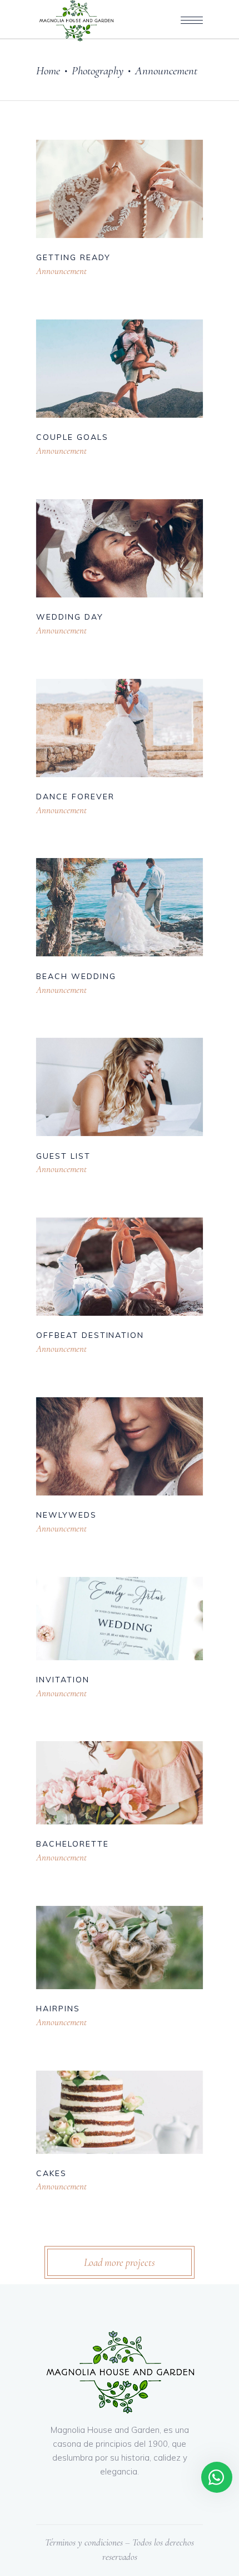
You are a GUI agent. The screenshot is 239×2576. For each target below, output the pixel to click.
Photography (98, 71)
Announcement (61, 271)
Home (48, 71)
